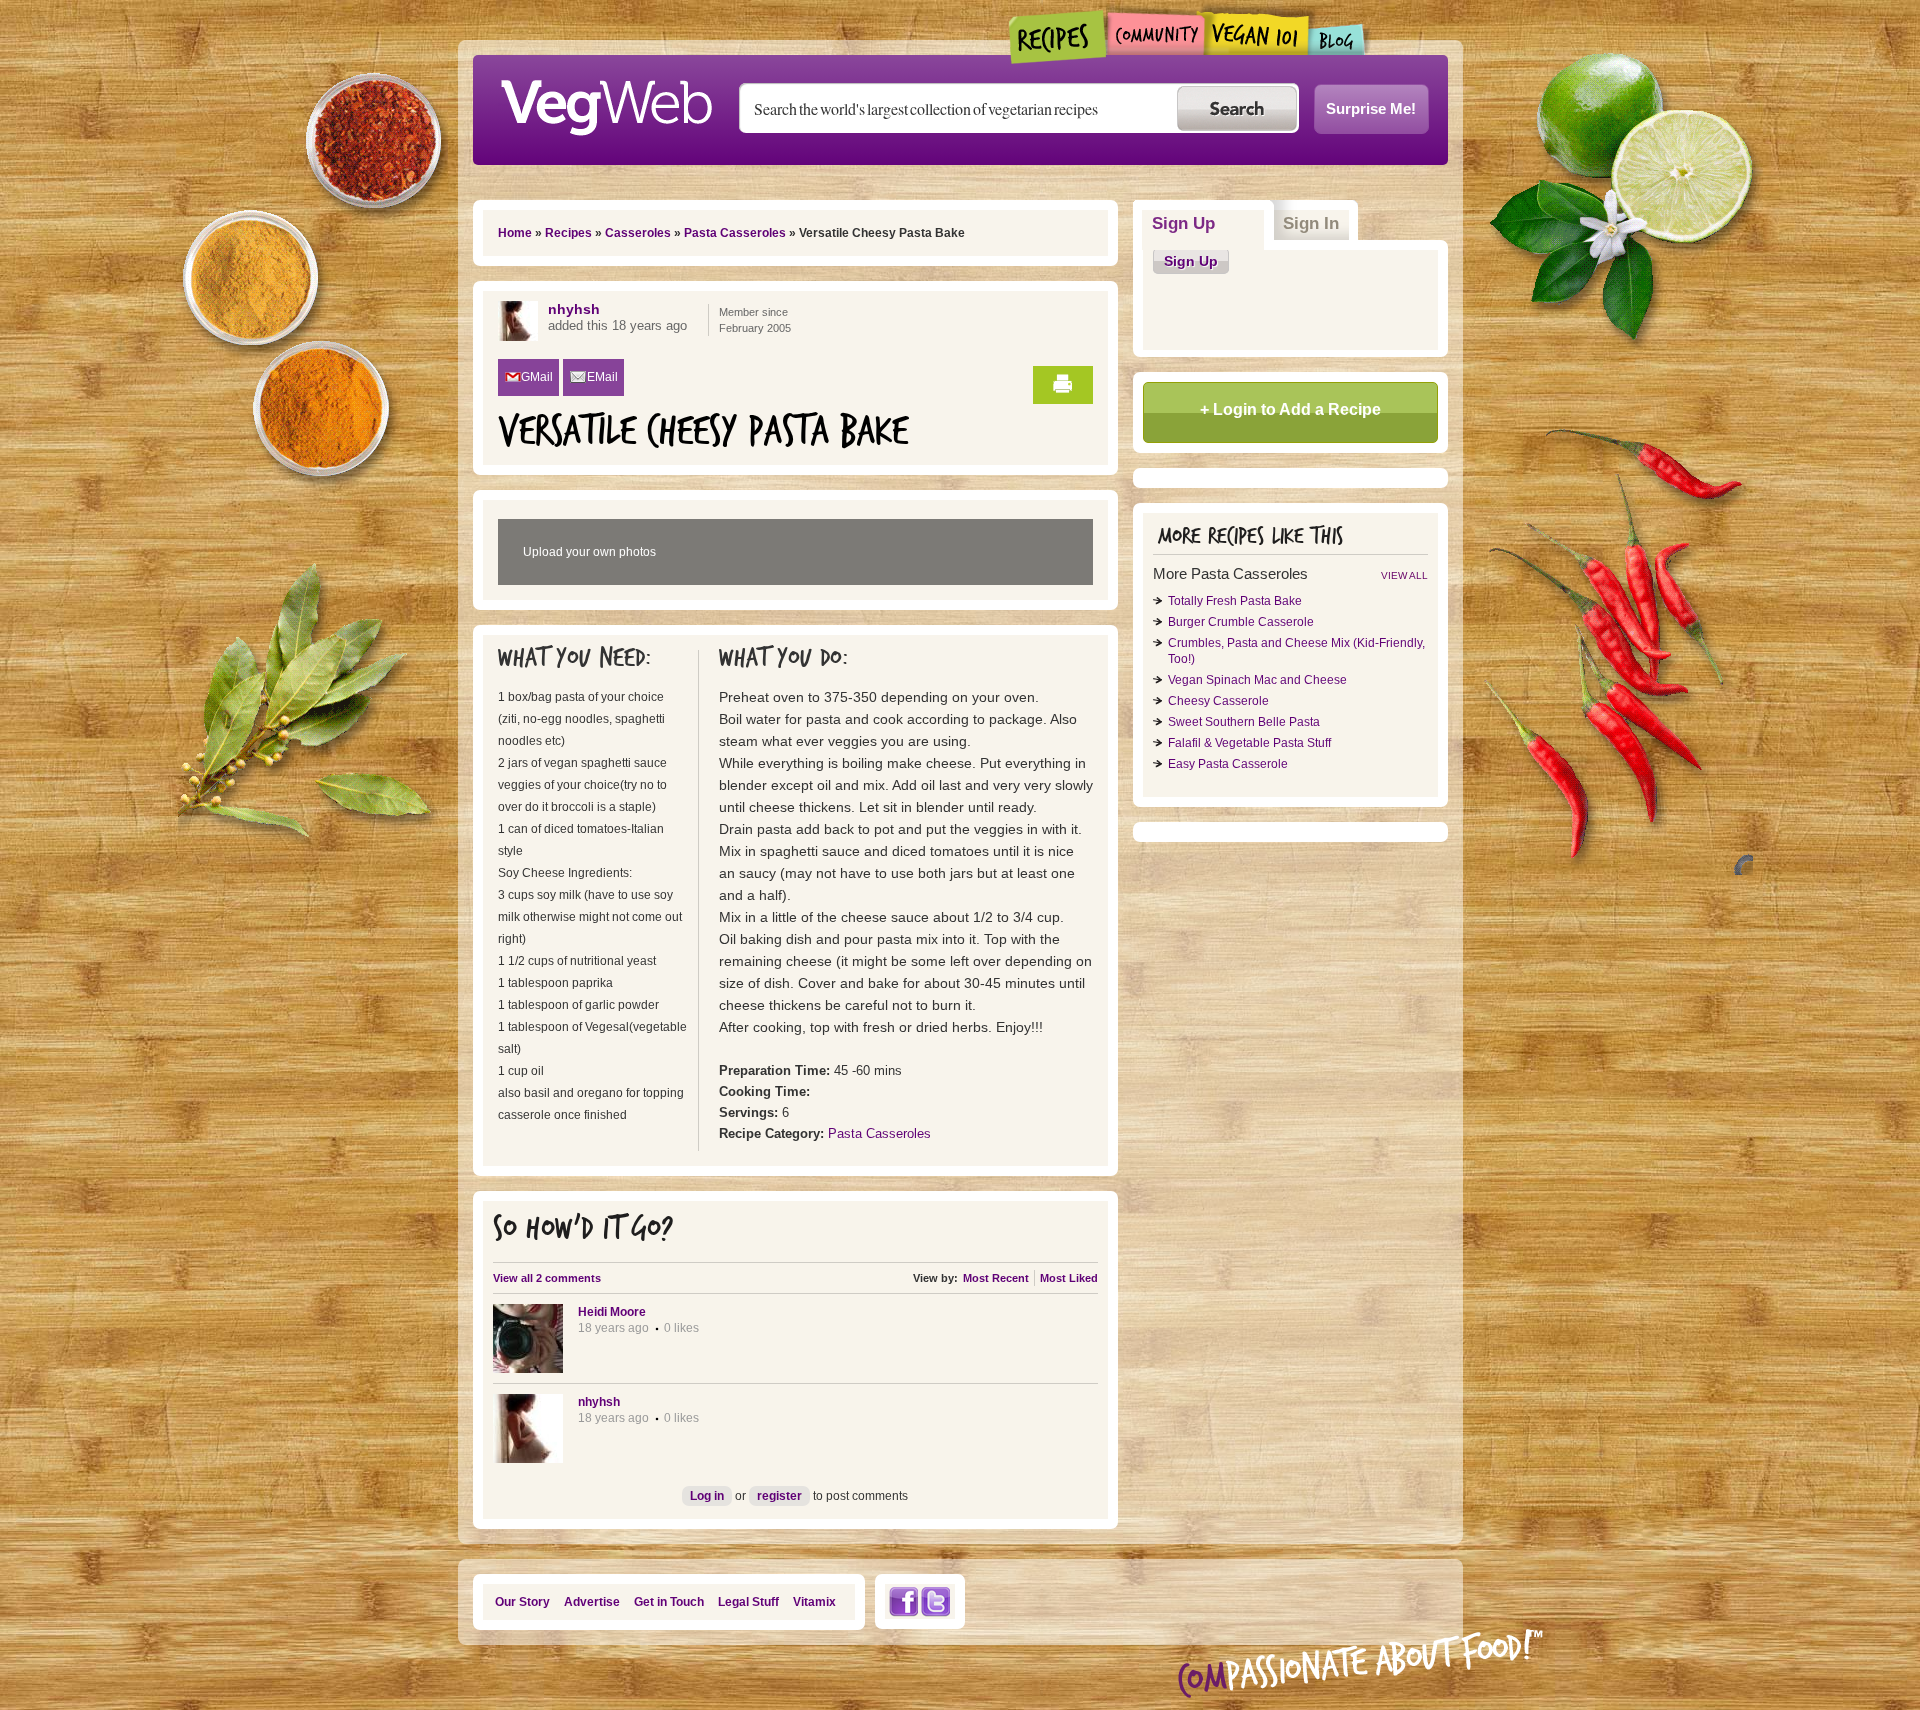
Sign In (1311, 223)
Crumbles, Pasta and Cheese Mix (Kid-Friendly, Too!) (1296, 651)
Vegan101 (1256, 33)
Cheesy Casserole (1218, 701)
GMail (537, 377)
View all (1404, 575)
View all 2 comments (547, 1278)
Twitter (936, 1601)
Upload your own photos (589, 552)
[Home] (606, 102)
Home (515, 233)
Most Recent (996, 1278)
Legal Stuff (748, 1602)
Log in (707, 1496)
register (779, 1496)
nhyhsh (574, 309)
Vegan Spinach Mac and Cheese (1257, 680)
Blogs (1337, 39)
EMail (602, 377)
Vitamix (814, 1602)
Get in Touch (669, 1602)
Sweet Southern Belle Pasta (1244, 722)
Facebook (903, 1601)
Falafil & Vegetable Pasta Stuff (1249, 743)
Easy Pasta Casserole (1228, 764)
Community (1155, 33)
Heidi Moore (612, 1312)
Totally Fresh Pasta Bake (1235, 601)
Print (1063, 385)
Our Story (522, 1602)
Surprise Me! (1371, 108)
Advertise (592, 1602)
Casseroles (638, 233)
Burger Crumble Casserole (1241, 622)
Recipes (1058, 37)
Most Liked (1069, 1278)
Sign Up (1208, 223)
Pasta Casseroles (735, 233)
